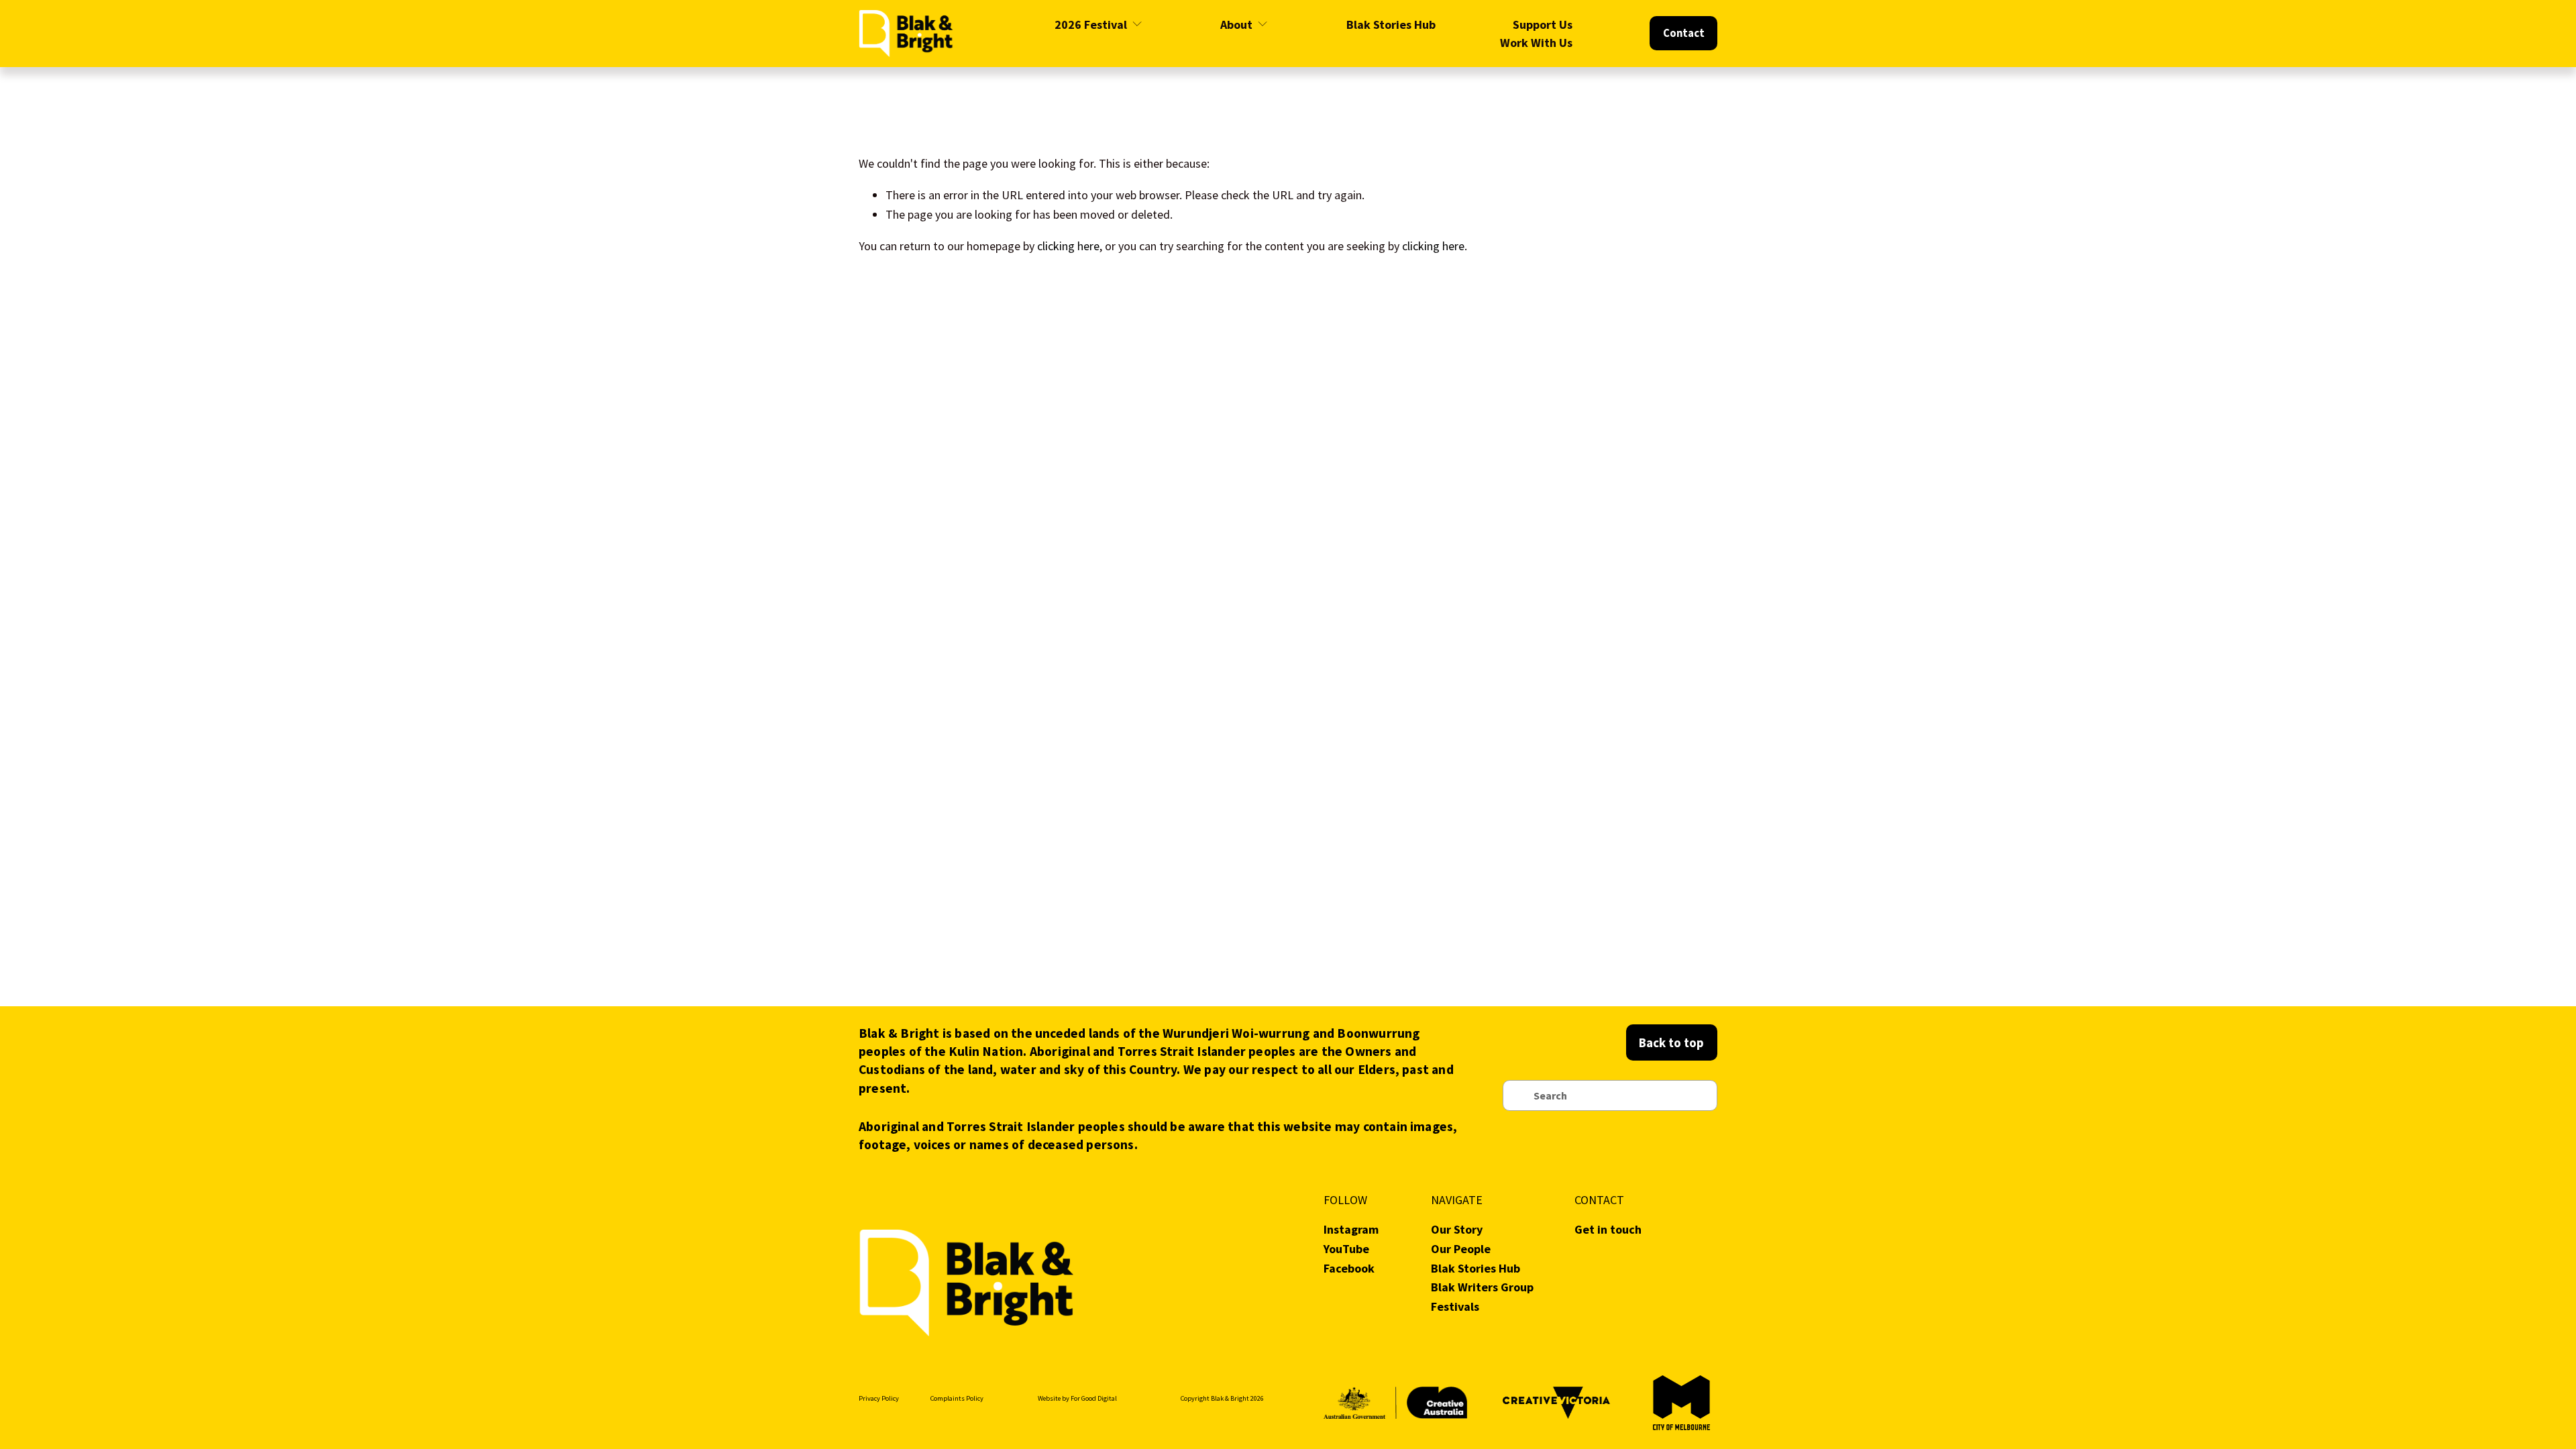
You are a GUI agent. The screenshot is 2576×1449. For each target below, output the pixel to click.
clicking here (1068, 246)
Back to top (1671, 1042)
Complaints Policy (957, 1398)
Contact (1684, 33)
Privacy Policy (879, 1398)
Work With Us (1536, 43)
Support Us (1543, 24)
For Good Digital (1094, 1398)
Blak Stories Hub (1391, 24)
